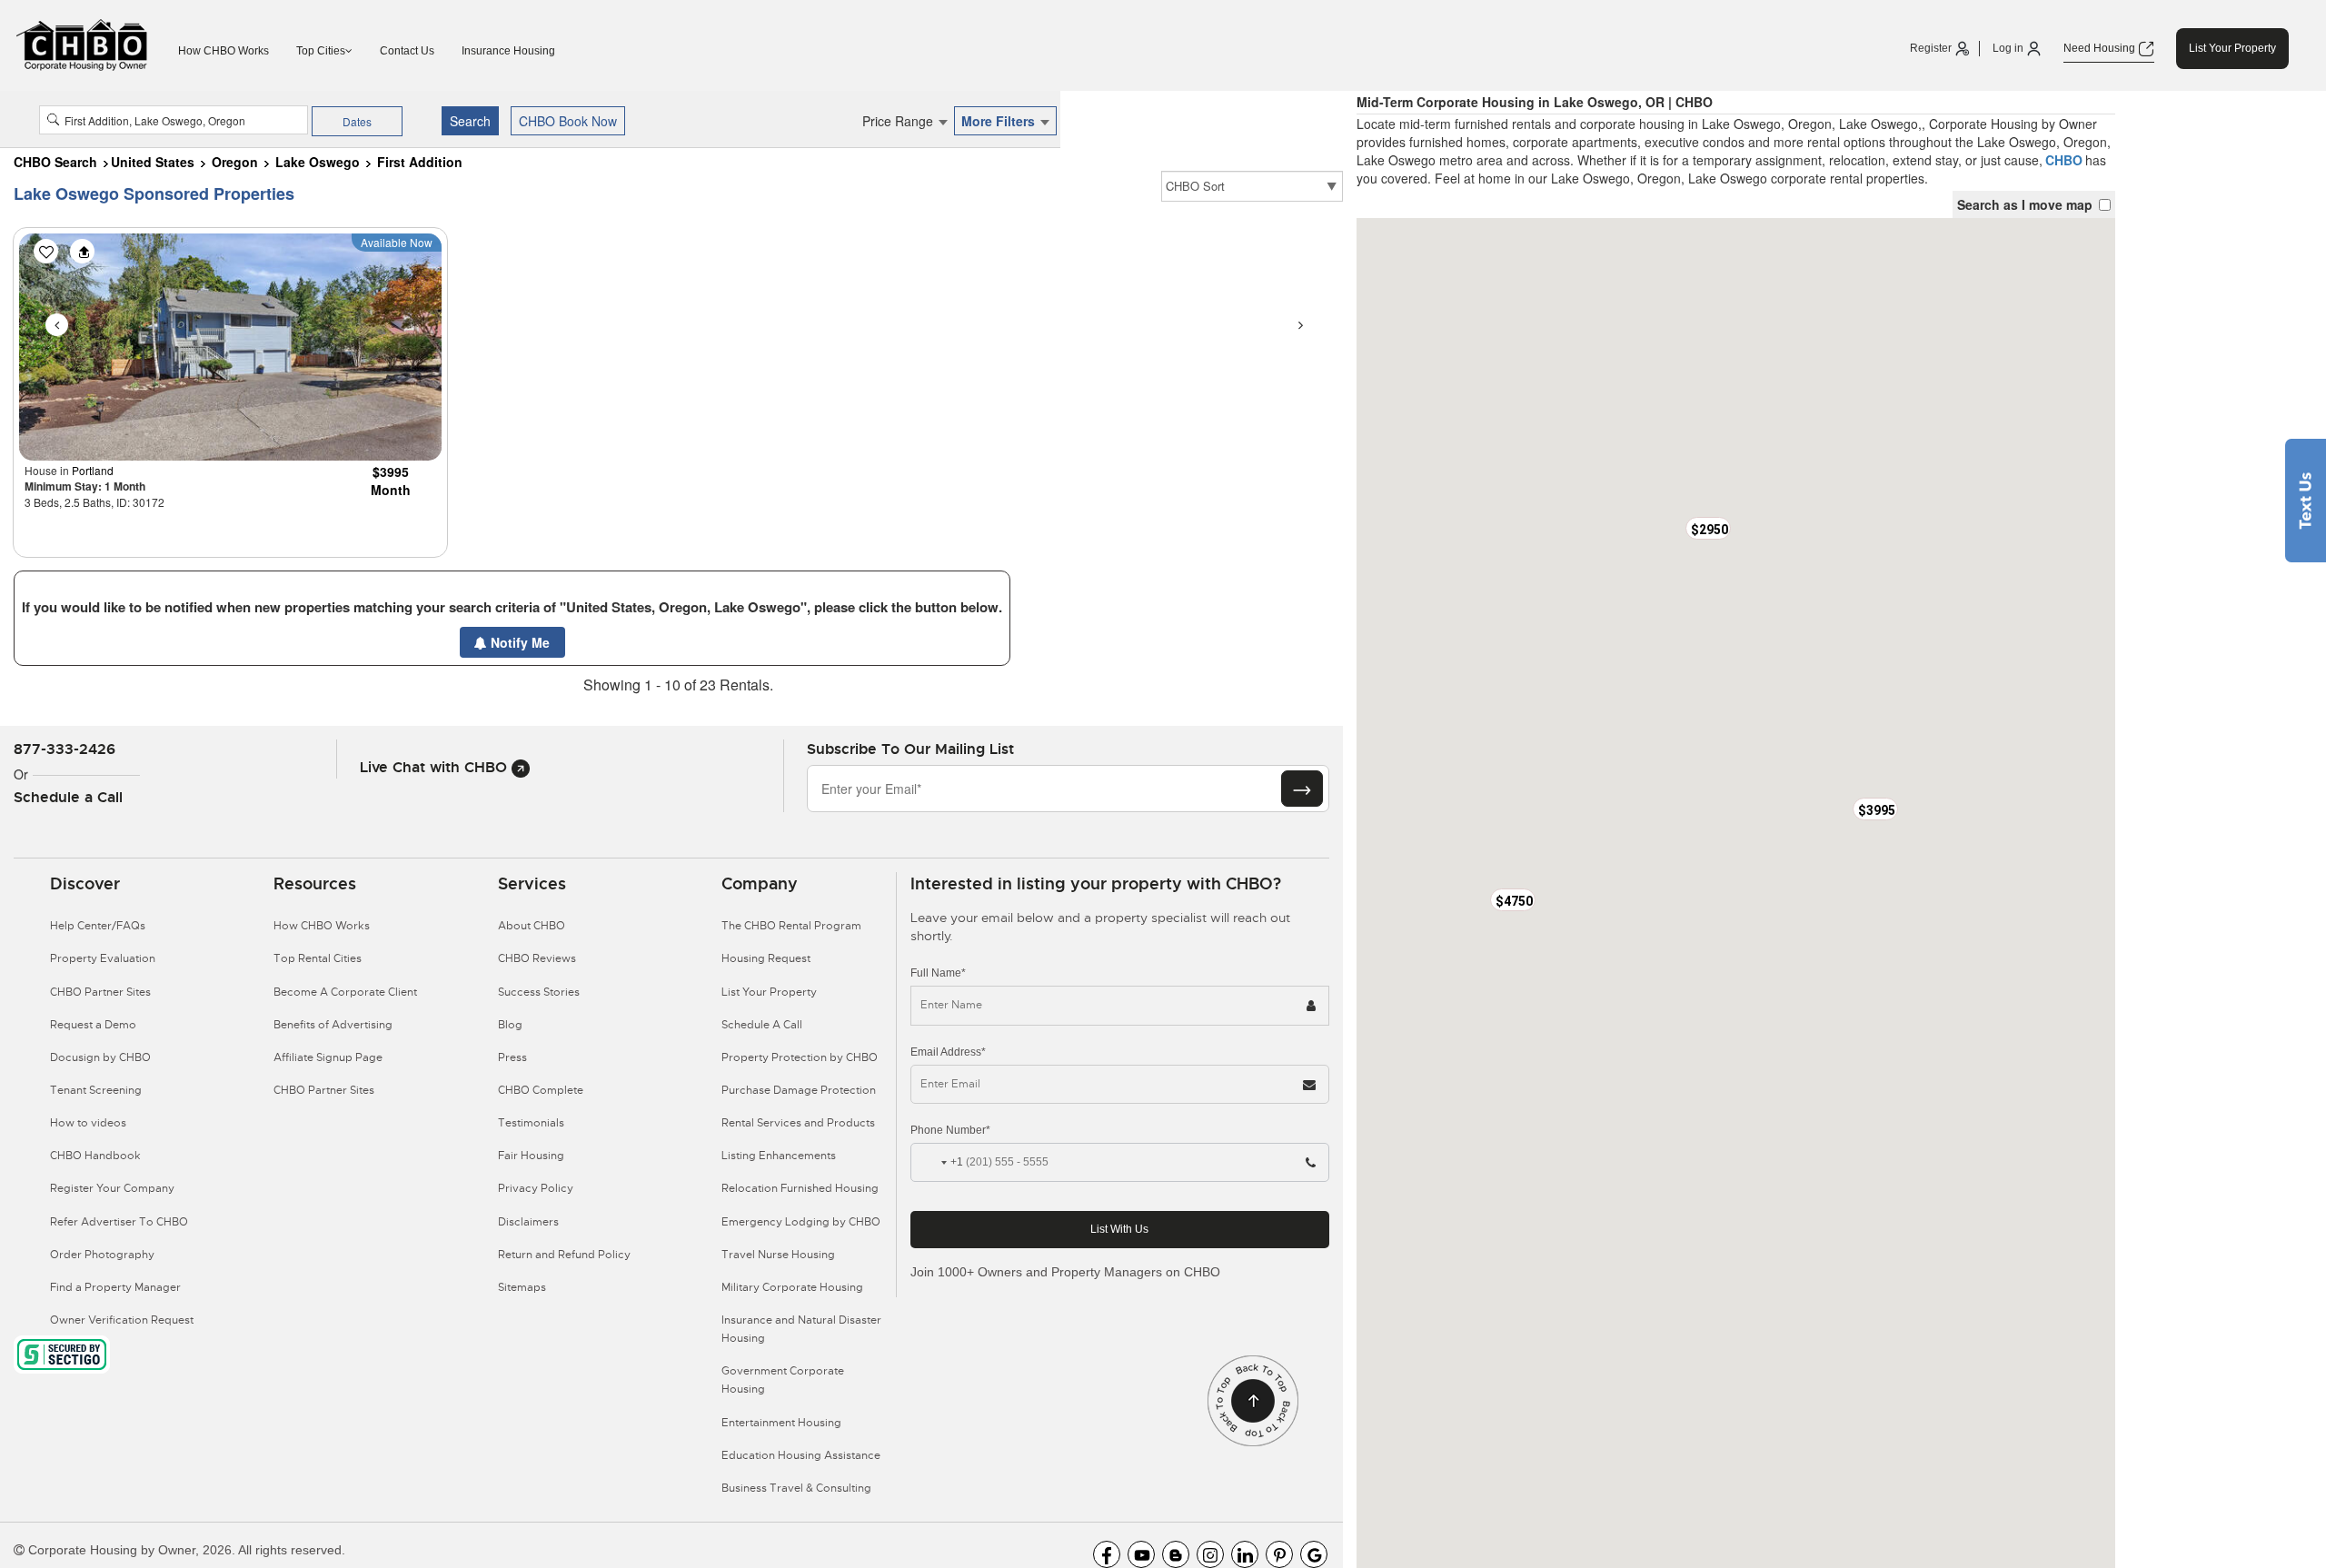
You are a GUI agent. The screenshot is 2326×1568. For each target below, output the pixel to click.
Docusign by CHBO (100, 1057)
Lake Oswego (318, 162)
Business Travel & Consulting (796, 1488)
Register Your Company (112, 1188)
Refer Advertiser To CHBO (119, 1222)
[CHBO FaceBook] (1107, 1554)
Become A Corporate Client (345, 992)
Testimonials (531, 1123)
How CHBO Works (224, 51)
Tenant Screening (96, 1090)
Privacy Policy (536, 1188)
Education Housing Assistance (801, 1455)
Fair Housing (531, 1156)
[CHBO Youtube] (1141, 1554)
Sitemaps (522, 1287)
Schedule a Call (68, 797)
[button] (1875, 809)
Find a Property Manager (115, 1287)
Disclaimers (528, 1222)
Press (512, 1057)
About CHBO (532, 926)
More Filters (1000, 121)
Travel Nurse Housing (778, 1255)
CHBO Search (55, 162)
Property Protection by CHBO (800, 1057)
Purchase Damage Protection (799, 1090)
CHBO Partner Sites (100, 992)
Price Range (900, 121)
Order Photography (102, 1255)
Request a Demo (93, 1025)
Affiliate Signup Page (328, 1057)
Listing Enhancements (779, 1156)
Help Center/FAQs (98, 926)
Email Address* (948, 1052)
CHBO (2064, 160)
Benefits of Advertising (333, 1025)
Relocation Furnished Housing (800, 1188)
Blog (510, 1025)
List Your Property (2232, 48)
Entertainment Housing (781, 1423)
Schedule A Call (762, 1025)
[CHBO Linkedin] (1245, 1554)
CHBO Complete (541, 1090)
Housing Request (766, 958)
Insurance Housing (508, 51)
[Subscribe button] (1302, 789)
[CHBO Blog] (1176, 1554)
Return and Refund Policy (564, 1255)
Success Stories (539, 992)
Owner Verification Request (122, 1320)
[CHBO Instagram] (1210, 1554)
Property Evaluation (103, 958)
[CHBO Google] (1314, 1554)
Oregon (235, 162)
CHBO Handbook (95, 1156)
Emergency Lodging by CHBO (801, 1222)
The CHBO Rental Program (791, 926)
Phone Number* (950, 1130)
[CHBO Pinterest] (1279, 1554)
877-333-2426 (65, 749)
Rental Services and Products (798, 1123)
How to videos (88, 1123)
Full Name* (938, 973)
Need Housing (2101, 48)
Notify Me (518, 642)
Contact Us (407, 51)
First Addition (420, 162)
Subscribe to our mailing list (910, 749)
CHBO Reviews (537, 958)
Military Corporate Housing (792, 1287)
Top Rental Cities (318, 958)
